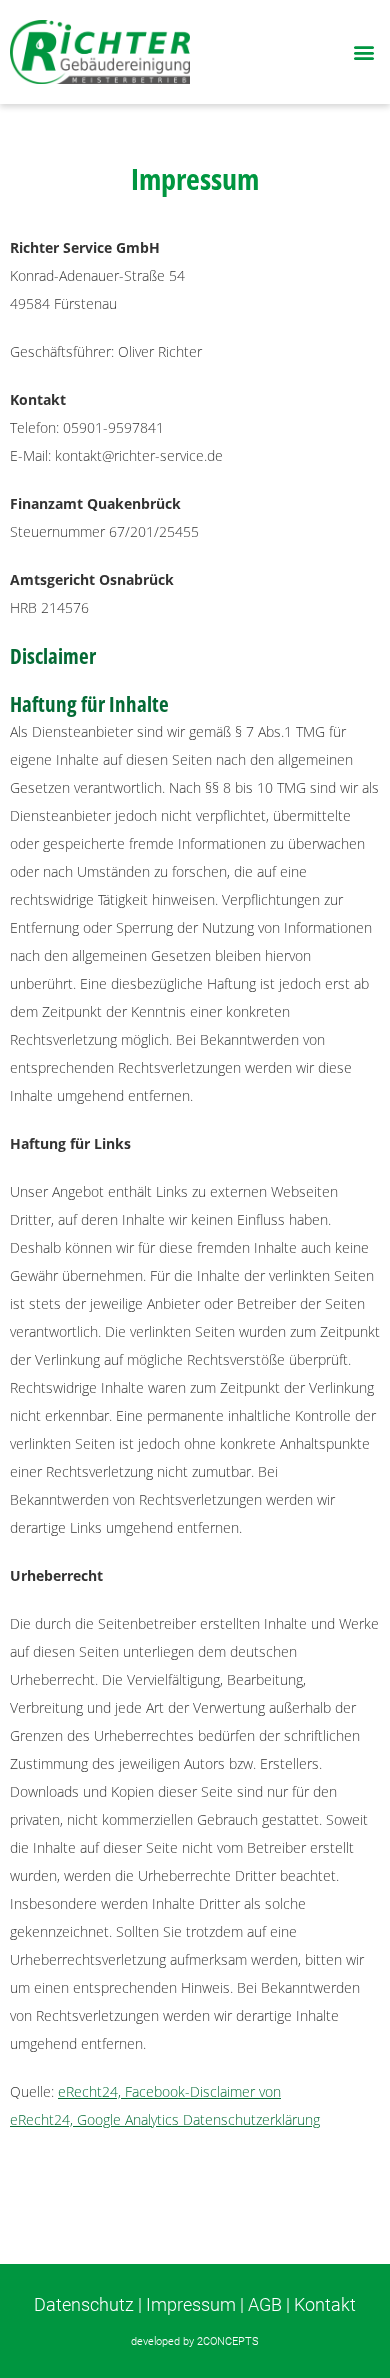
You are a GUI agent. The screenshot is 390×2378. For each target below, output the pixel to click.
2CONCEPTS (228, 2341)
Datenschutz (84, 2304)
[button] (363, 51)
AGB (265, 2304)
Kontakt (325, 2304)
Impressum (191, 2304)
